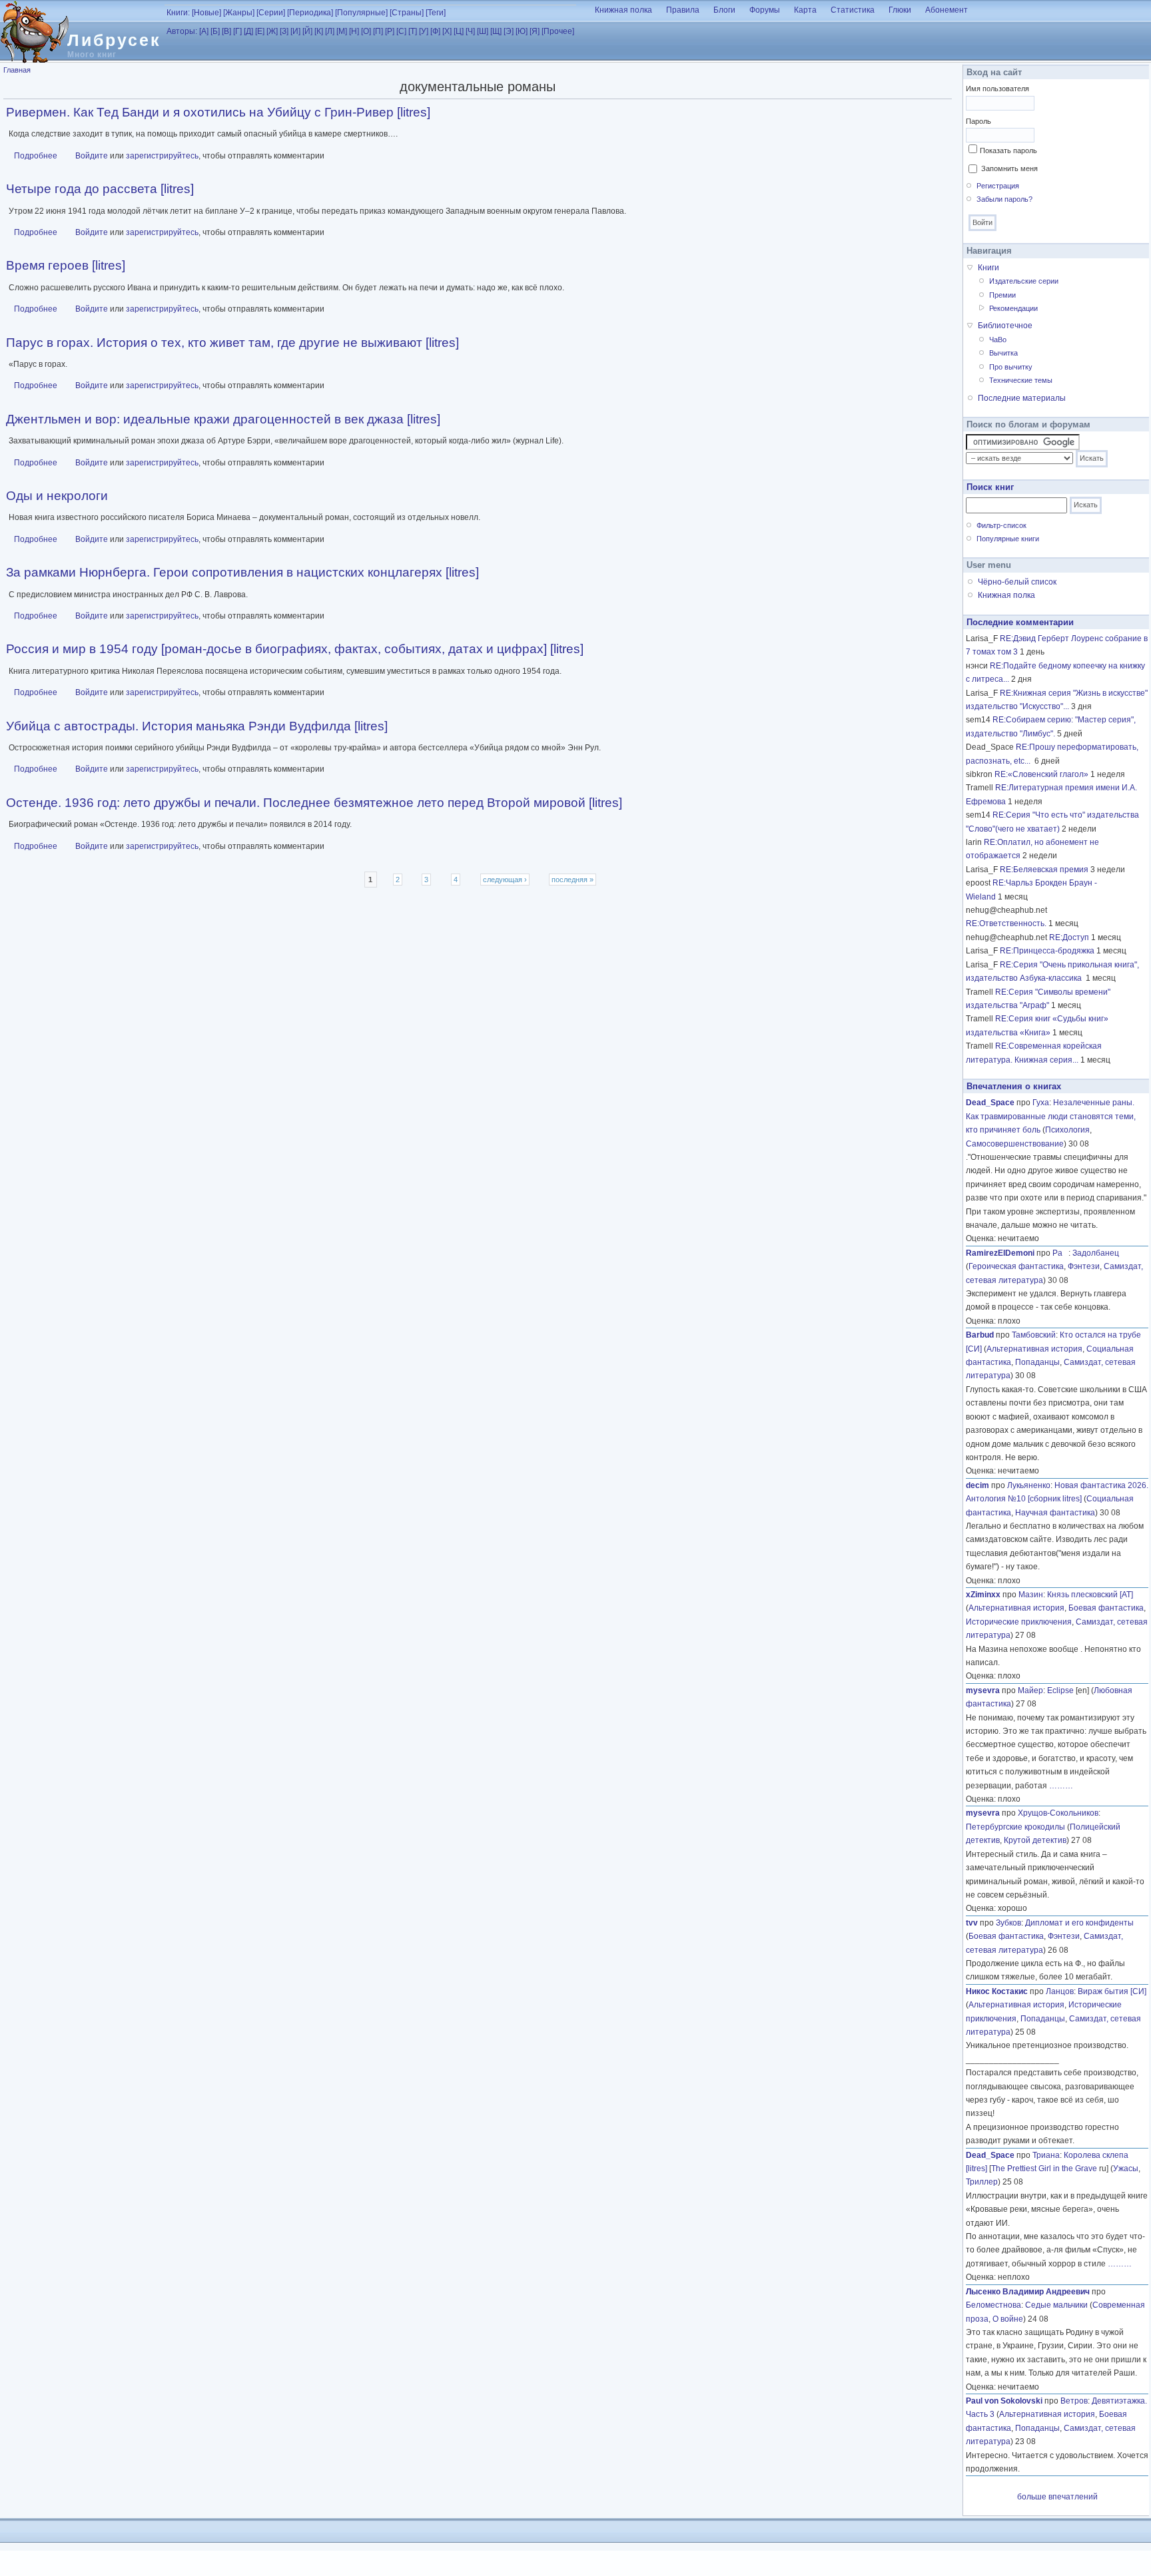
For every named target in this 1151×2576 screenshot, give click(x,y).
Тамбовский (1034, 1335)
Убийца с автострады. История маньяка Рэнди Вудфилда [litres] (197, 726)
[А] (204, 31)
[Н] (354, 31)
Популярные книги (1008, 539)
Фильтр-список (1001, 525)
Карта (805, 10)
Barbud (980, 1335)
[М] (342, 31)
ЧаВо (998, 340)
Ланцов (1060, 1991)
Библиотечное (1005, 326)
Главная (17, 70)
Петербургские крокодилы (1015, 1827)
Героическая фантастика (1016, 1266)
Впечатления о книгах (1014, 1086)
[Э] (509, 31)
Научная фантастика (1055, 1513)
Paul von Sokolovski (1004, 2401)
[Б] (215, 31)
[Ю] (522, 31)
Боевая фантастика (1106, 1608)
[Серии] (271, 13)
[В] (226, 31)
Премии (1002, 295)
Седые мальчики (1056, 2305)
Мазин (1031, 1595)
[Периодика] (310, 13)
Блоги (724, 10)
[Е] (260, 31)
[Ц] (459, 31)
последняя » (573, 880)
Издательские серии (1024, 281)
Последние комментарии (1020, 622)
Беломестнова (993, 2305)
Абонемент (947, 10)
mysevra (983, 1690)
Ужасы (1126, 2169)
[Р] (390, 31)
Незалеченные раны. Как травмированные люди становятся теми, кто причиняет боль (1051, 1116)
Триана (1046, 2155)
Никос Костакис (997, 1991)
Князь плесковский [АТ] (1090, 1595)
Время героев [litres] (66, 265)
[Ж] (272, 31)
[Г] (237, 31)
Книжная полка (623, 10)
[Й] (307, 31)
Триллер (982, 2182)
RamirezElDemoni (1000, 1253)
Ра (1060, 1253)
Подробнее (36, 156)
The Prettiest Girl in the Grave (1044, 2169)
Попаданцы (1037, 1362)
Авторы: (182, 31)
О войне (1008, 2319)
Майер (1030, 1690)
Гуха (1041, 1103)
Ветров (1074, 2401)
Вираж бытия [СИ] (1112, 1991)
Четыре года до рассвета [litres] (100, 189)
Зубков (1008, 1923)
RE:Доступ (1069, 937)
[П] (378, 31)
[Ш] (483, 31)
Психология (1067, 1130)
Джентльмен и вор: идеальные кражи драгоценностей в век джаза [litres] (223, 419)
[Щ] (496, 31)
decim (977, 1485)
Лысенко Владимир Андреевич (1028, 2292)
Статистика (853, 10)
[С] (401, 31)
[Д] (248, 31)
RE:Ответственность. (1006, 923)
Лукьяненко (1029, 1485)
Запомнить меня (1009, 168)
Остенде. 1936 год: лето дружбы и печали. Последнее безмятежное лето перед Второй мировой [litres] (314, 803)
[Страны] (407, 13)
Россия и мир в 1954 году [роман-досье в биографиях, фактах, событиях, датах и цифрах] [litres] (295, 649)
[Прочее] (558, 31)
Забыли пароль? (1004, 199)
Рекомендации (1013, 308)
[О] (366, 31)
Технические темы (1021, 380)
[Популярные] (361, 13)
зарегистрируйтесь (162, 156)
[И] (295, 31)
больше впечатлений (1057, 2497)
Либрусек (114, 40)
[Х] (447, 31)
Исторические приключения (1019, 1622)
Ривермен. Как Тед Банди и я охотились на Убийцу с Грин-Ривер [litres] (218, 112)
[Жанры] (239, 13)
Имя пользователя (997, 89)
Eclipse (1060, 1690)
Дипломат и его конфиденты (1079, 1923)
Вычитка (1003, 353)
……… (1061, 1786)
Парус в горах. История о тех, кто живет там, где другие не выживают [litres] (232, 343)
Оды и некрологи (57, 496)
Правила (683, 10)
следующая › (505, 880)
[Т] (413, 31)
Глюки (900, 10)
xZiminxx (983, 1595)
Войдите (92, 156)
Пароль (978, 121)
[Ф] (435, 31)
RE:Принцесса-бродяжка (1047, 951)
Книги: (178, 13)
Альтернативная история (1034, 1349)
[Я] (535, 31)
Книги (988, 268)
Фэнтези (1084, 1266)
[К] (319, 31)
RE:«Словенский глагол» (1041, 774)
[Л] (330, 31)
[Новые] (206, 13)
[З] (284, 31)
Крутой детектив (1035, 1840)
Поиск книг (990, 487)
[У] (424, 31)
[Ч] (470, 31)
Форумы (765, 10)
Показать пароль (1008, 150)
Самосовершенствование (1015, 1144)
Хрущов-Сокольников (1058, 1813)
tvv (972, 1923)
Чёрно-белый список (1017, 582)
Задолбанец (1096, 1253)
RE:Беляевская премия (1044, 870)
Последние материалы (1022, 398)
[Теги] (436, 13)
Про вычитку (1011, 367)
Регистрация (998, 186)
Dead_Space (990, 1103)
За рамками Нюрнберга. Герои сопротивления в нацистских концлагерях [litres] (242, 572)
